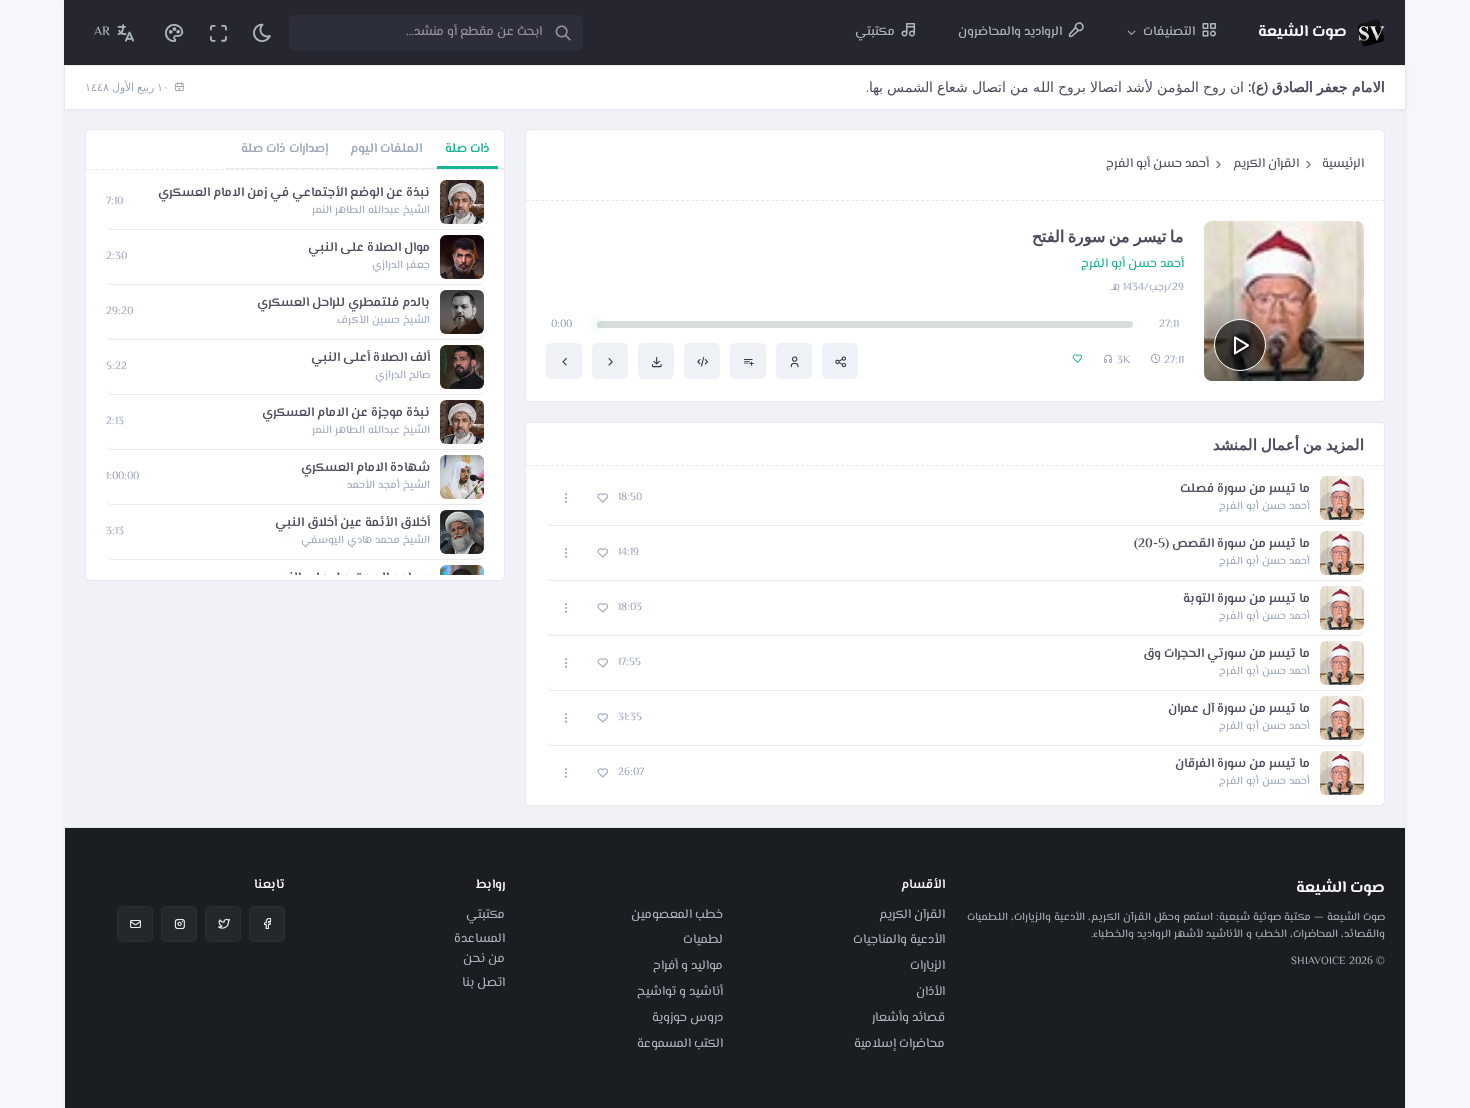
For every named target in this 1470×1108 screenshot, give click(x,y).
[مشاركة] (840, 361)
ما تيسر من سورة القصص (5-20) (1222, 544)
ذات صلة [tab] (467, 149)
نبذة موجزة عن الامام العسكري (346, 413)
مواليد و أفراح (688, 966)
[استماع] (1240, 345)
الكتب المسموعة (680, 1044)
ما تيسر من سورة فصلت (1245, 489)
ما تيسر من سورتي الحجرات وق (1226, 654)
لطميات (703, 940)
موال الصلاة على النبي (369, 248)
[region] (295, 375)
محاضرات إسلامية (899, 1044)
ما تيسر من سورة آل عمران (1239, 709)
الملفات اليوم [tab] (386, 149)
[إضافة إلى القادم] (748, 361)
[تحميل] (656, 361)
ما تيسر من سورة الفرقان (1242, 764)
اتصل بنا (483, 983)
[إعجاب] (602, 498)
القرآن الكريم (1266, 164)
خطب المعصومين (677, 915)
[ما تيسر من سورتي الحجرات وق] (610, 361)
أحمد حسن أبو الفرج (1157, 164)
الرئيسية (1343, 164)
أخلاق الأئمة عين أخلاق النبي (352, 523)
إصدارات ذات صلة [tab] (284, 149)
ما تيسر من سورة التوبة (1246, 599)
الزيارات (927, 966)
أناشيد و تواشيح (680, 992)
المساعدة (479, 939)
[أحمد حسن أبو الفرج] (794, 361)
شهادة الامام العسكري (365, 468)
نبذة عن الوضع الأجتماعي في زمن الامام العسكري (294, 193)
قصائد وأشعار (908, 1018)
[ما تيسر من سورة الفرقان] (564, 361)
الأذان (930, 992)
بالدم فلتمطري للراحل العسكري (343, 303)
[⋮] (566, 498)
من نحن (484, 959)
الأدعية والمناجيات (899, 940)
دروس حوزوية (687, 1018)
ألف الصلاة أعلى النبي (370, 358)
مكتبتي (485, 915)
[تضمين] (702, 361)
